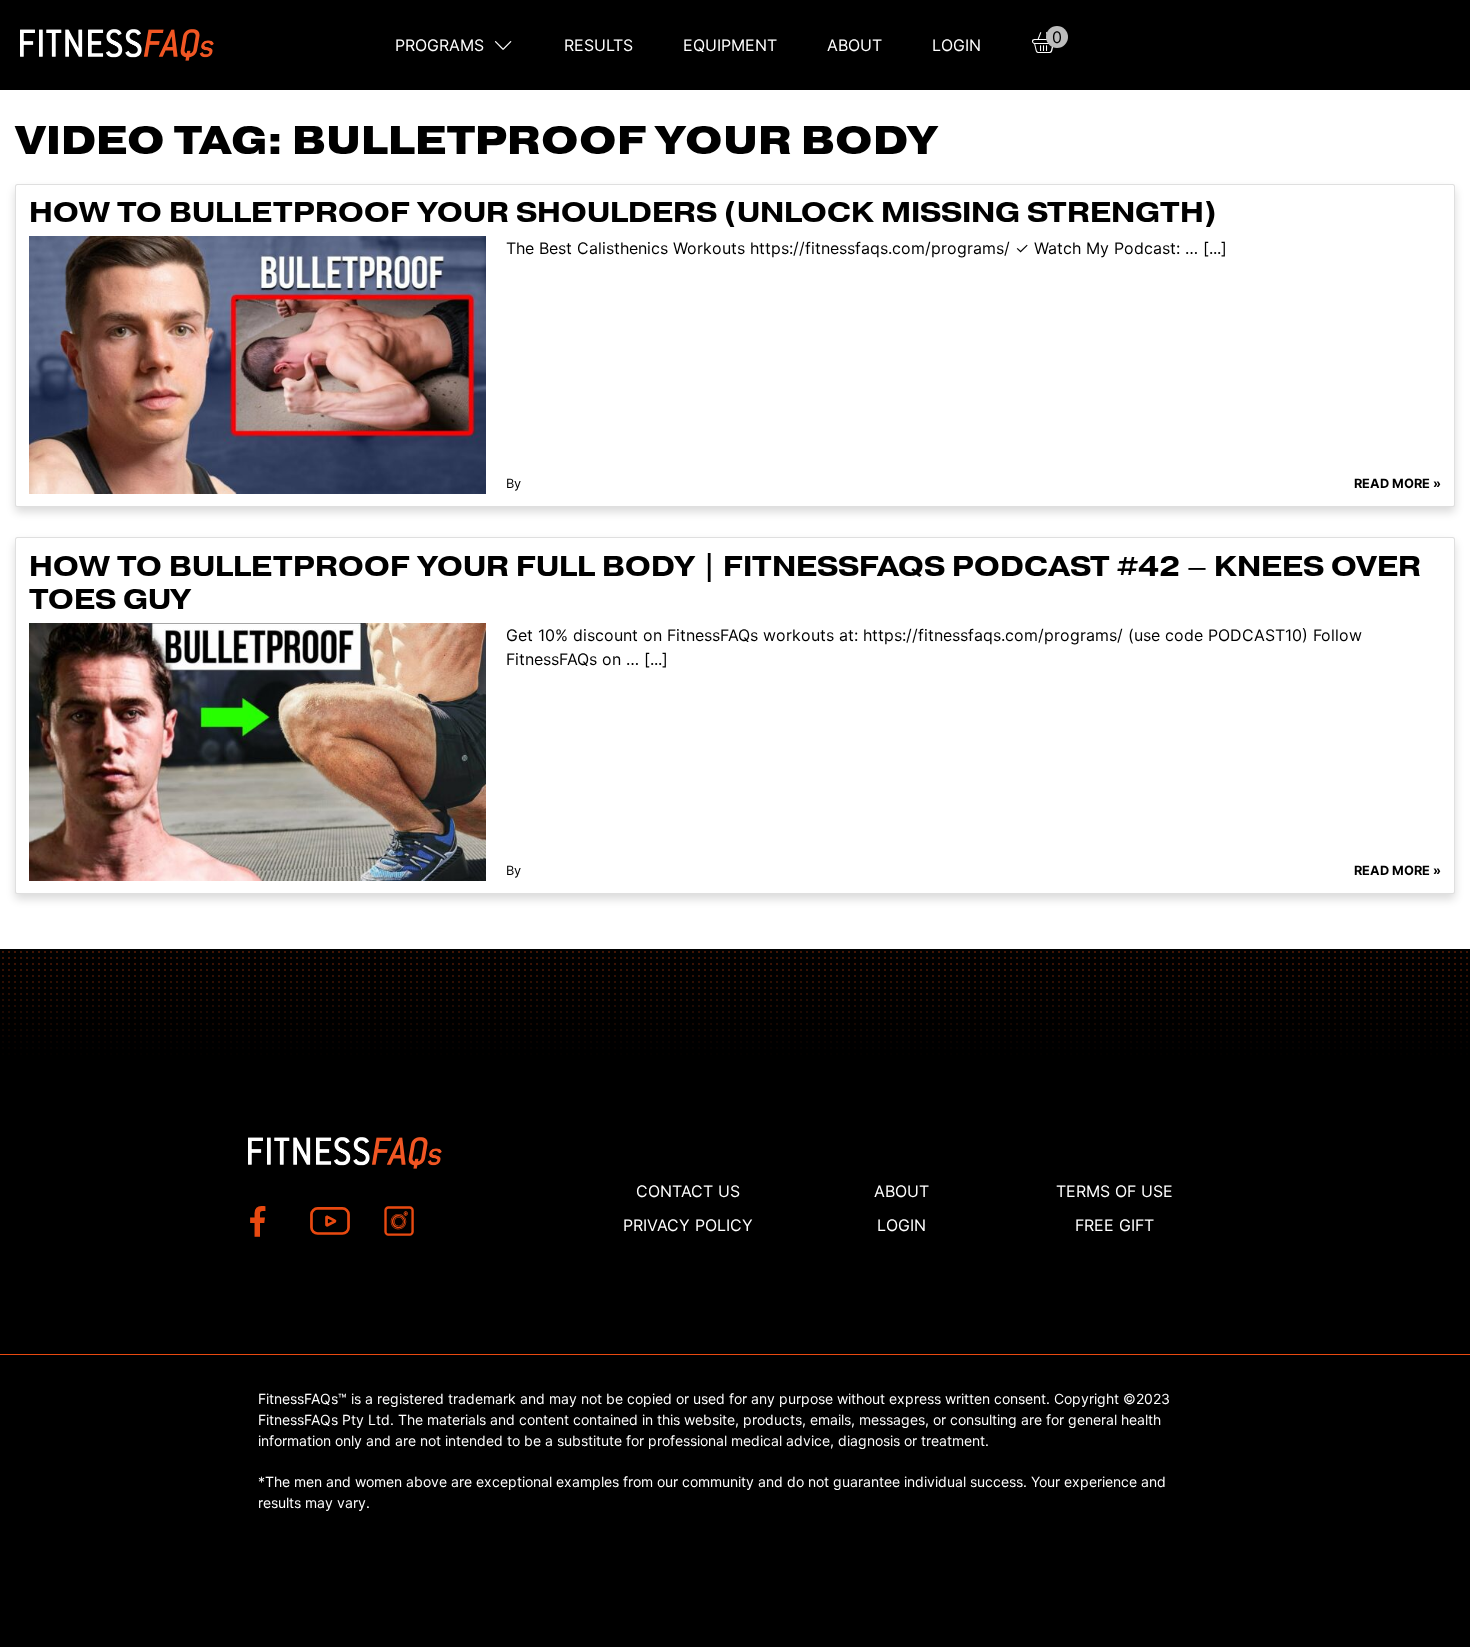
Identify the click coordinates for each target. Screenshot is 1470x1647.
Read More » (1397, 483)
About (854, 45)
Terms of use (1114, 1191)
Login (956, 45)
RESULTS (598, 45)
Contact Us (688, 1191)
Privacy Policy (688, 1225)
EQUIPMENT (730, 45)
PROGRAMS (439, 45)
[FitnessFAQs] (117, 45)
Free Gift (1114, 1225)
